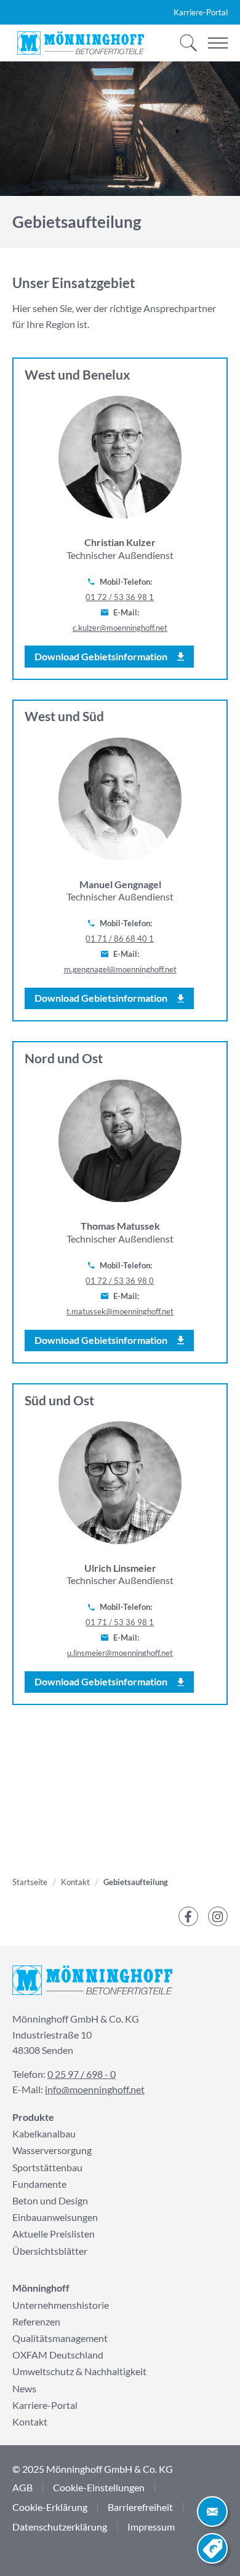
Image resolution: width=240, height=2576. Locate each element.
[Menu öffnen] (218, 43)
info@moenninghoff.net (95, 2089)
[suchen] (185, 43)
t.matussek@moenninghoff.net (120, 1311)
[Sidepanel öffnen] (212, 2512)
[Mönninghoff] (81, 43)
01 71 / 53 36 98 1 (120, 1622)
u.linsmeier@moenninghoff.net (120, 1653)
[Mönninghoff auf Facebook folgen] (188, 1916)
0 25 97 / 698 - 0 (82, 2074)
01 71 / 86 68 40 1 (120, 939)
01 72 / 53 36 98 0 (120, 1281)
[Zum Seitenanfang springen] (28, 2548)
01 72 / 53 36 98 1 (120, 597)
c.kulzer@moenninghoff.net (120, 628)
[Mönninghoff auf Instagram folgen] (218, 1916)
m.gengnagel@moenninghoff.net (120, 969)
